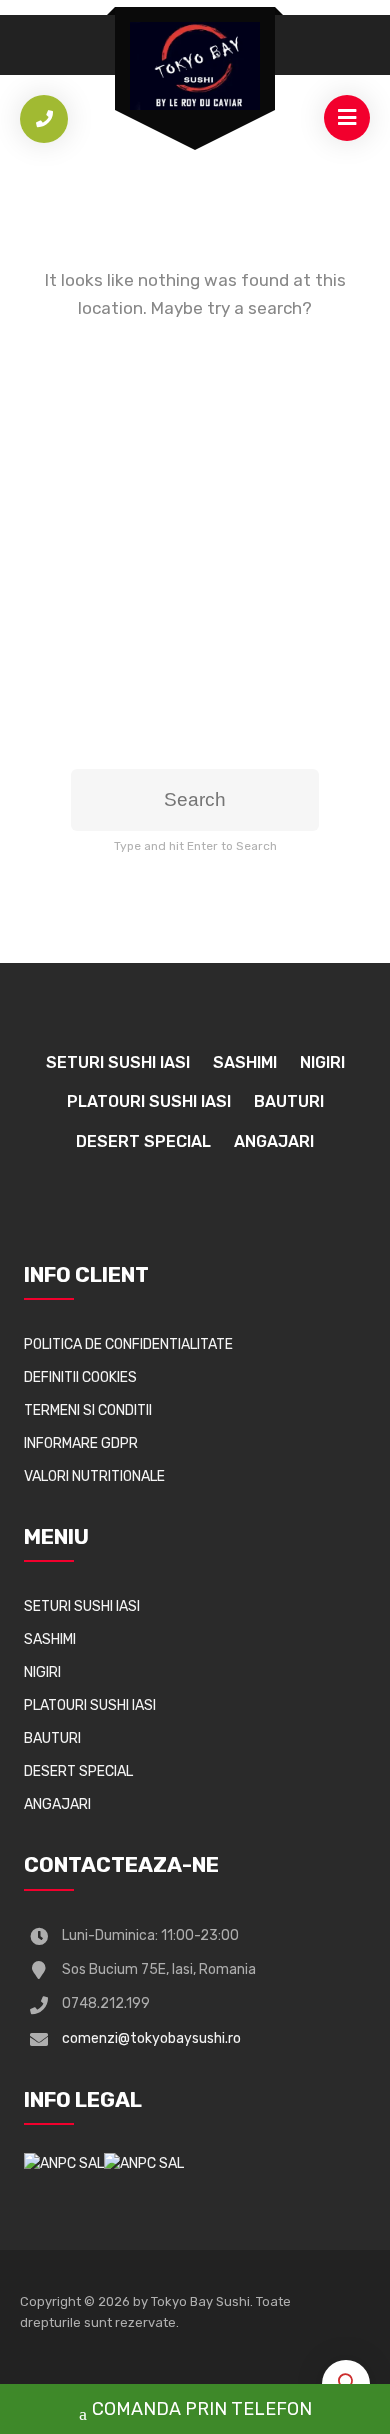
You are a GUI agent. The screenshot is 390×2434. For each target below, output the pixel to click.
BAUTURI (289, 1101)
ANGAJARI (274, 1141)
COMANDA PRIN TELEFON (202, 2409)
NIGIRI (322, 1062)
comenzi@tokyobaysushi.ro (151, 2038)
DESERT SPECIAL (143, 1141)
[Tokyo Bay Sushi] (195, 66)
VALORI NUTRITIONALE (94, 1476)
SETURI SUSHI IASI (118, 1062)
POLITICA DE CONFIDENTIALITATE (128, 1344)
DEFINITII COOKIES (80, 1377)
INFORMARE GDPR (81, 1443)
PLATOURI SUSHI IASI (149, 1101)
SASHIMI (245, 1062)
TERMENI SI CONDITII (88, 1410)
